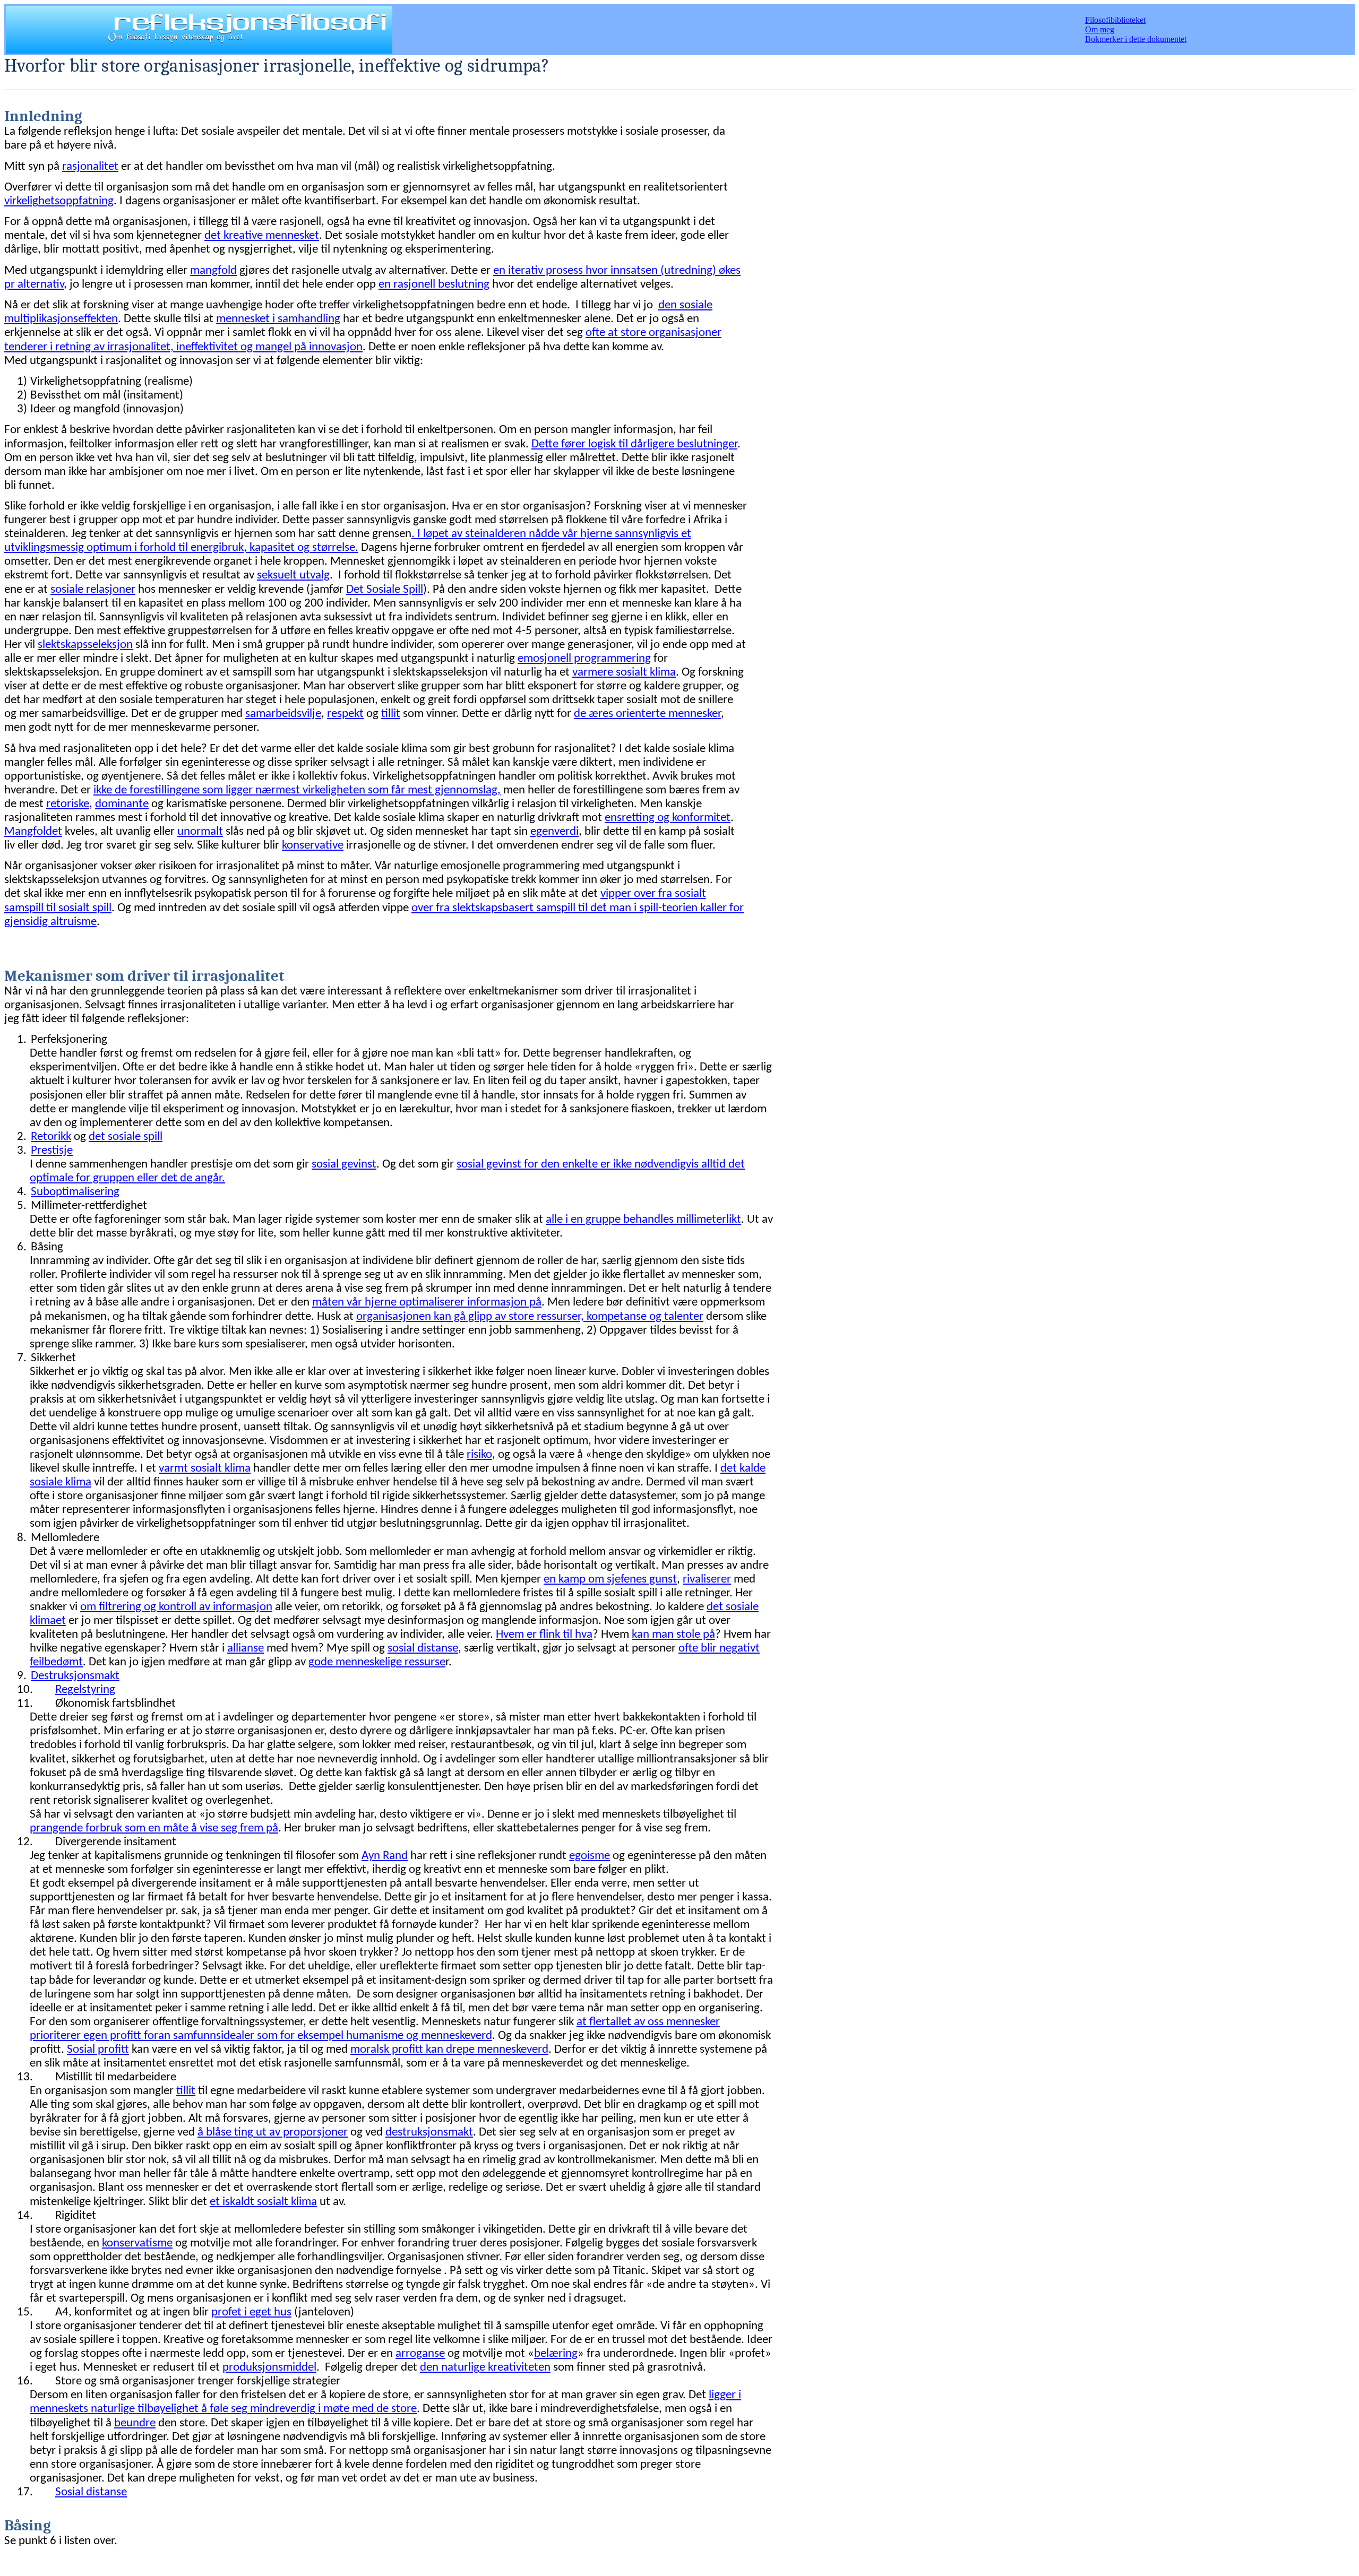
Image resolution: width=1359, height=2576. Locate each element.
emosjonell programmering (584, 659)
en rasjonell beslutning (434, 285)
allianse (246, 1649)
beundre (135, 2423)
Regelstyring (85, 1690)
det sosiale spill (126, 1137)
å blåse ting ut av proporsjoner (273, 2133)
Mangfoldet (33, 832)
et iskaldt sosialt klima (263, 2202)
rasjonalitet (90, 167)
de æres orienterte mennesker (647, 714)
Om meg (1100, 29)
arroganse (420, 2354)
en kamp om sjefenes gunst (610, 1580)
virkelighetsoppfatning (59, 201)
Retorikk (51, 1137)
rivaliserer (707, 1580)
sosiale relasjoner (93, 590)
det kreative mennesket (262, 236)
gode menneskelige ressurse (377, 1662)
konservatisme (137, 2244)
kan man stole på (673, 1635)
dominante (122, 804)
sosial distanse (423, 1649)
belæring (556, 2354)
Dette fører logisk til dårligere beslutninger (634, 444)
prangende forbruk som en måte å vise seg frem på (154, 1829)
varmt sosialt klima (205, 1469)
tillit (391, 714)
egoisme (590, 1856)
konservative (313, 846)
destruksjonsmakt (429, 2133)
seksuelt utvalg (293, 576)
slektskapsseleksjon (85, 645)
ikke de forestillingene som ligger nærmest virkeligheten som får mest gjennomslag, (297, 790)
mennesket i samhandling (278, 319)
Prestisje (52, 1151)
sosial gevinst (344, 1165)
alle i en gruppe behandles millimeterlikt (643, 1220)
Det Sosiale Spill (385, 590)
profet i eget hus (251, 2313)
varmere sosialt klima (624, 673)
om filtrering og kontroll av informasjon (176, 1607)
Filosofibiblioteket (1115, 20)
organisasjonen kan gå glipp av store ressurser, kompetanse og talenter (530, 1317)
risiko (479, 1455)
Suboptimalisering (75, 1192)
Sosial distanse (91, 2492)
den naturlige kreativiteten (485, 2368)
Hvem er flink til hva (544, 1635)
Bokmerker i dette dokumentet (1136, 39)
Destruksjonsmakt (75, 1676)
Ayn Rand (385, 1856)
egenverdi (554, 832)
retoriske (68, 804)
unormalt (200, 832)
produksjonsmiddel (269, 2368)
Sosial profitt (98, 2050)
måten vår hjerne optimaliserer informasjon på (427, 1303)
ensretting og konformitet (668, 818)
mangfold (213, 271)
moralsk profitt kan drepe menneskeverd (449, 2050)
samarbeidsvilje (283, 714)
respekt (345, 714)
